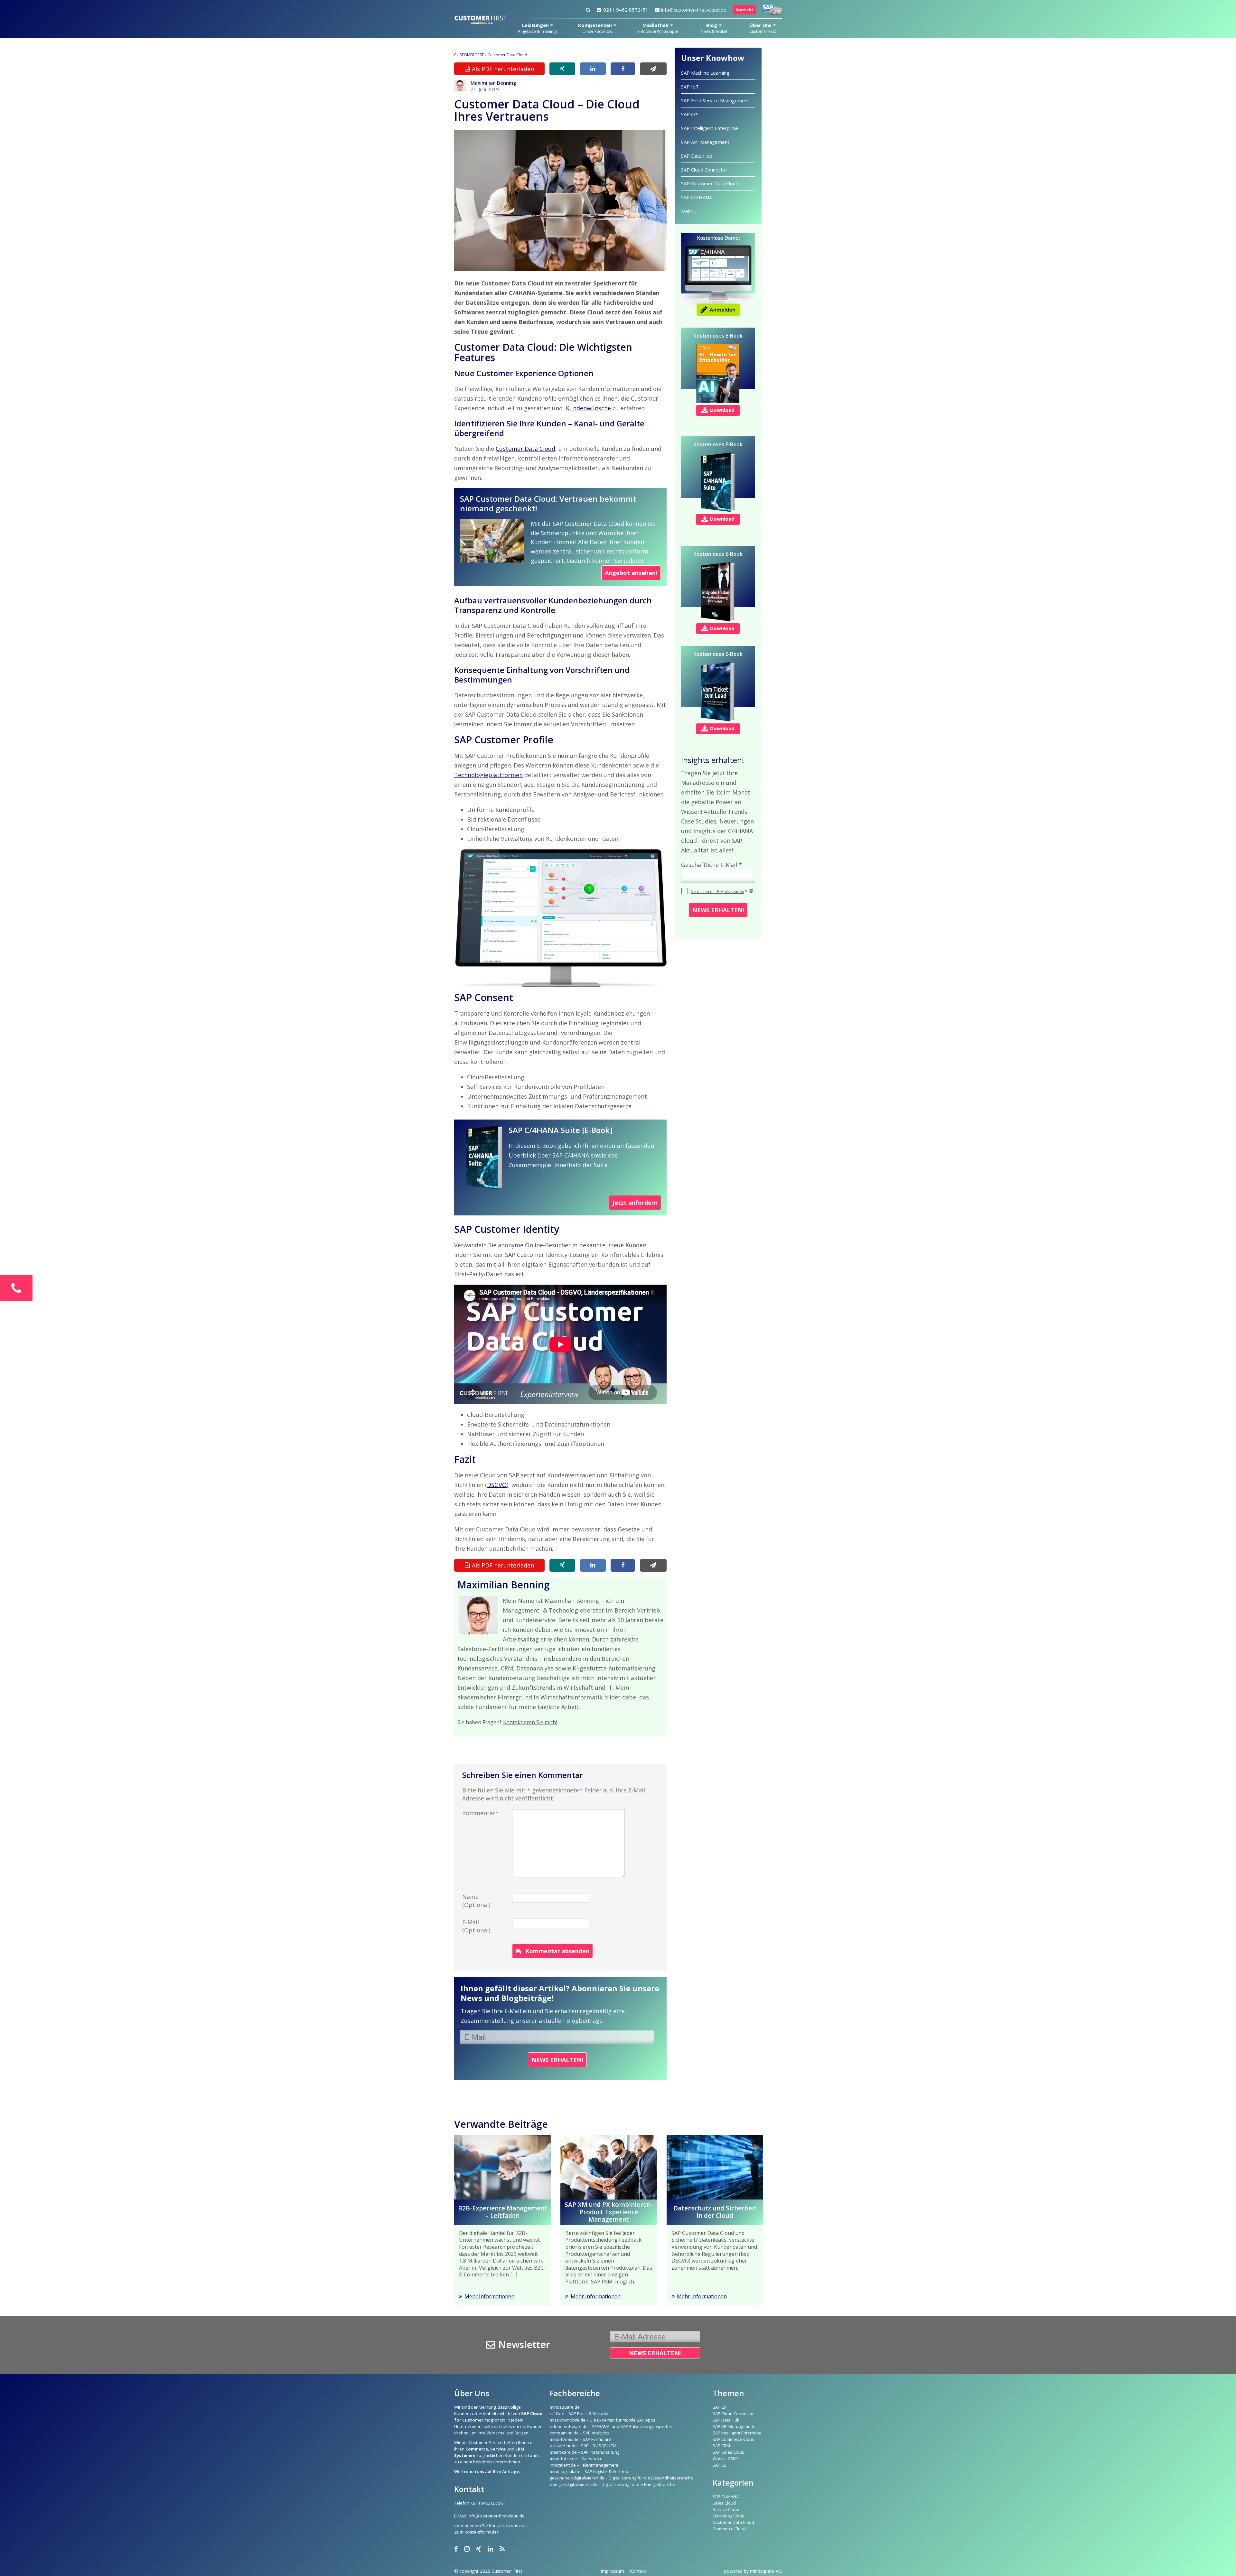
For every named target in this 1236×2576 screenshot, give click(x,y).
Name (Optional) (476, 1901)
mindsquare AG (766, 2571)
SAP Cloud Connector (704, 170)
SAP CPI (690, 114)
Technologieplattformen (488, 775)
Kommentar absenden (557, 1951)
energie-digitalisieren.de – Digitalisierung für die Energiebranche (613, 2484)
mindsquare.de (565, 2407)
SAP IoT (690, 87)
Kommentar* (480, 1813)
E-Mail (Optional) (476, 1926)
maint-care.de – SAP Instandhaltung (585, 2452)
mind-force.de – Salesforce (576, 2459)
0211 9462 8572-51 (626, 10)
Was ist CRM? (726, 2459)
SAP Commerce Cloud (734, 2439)
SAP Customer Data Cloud (710, 183)
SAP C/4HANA (697, 197)
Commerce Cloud (729, 2529)
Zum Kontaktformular (476, 2532)
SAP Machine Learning (705, 73)
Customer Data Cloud (507, 55)
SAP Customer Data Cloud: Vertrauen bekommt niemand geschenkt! (548, 503)
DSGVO (497, 1485)
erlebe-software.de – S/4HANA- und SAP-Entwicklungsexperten (611, 2426)
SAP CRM (721, 2446)
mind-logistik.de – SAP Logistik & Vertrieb (589, 2471)
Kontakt (744, 10)
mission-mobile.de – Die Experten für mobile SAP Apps (603, 2420)
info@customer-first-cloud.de (694, 10)
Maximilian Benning (493, 83)
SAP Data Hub (697, 156)
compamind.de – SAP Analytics (579, 2433)
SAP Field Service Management (715, 100)
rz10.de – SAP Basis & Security (579, 2413)
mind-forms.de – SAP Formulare (581, 2439)
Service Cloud (726, 2509)
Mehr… (689, 211)
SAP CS (720, 2465)
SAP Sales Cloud (729, 2452)
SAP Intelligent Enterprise (710, 128)
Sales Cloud (724, 2503)
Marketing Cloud (729, 2516)
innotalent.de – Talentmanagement (584, 2465)
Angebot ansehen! (631, 573)
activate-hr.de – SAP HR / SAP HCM (583, 2446)
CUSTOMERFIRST (469, 55)
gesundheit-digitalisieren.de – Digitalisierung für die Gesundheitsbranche (621, 2478)
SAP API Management (705, 142)
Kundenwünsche (588, 408)
